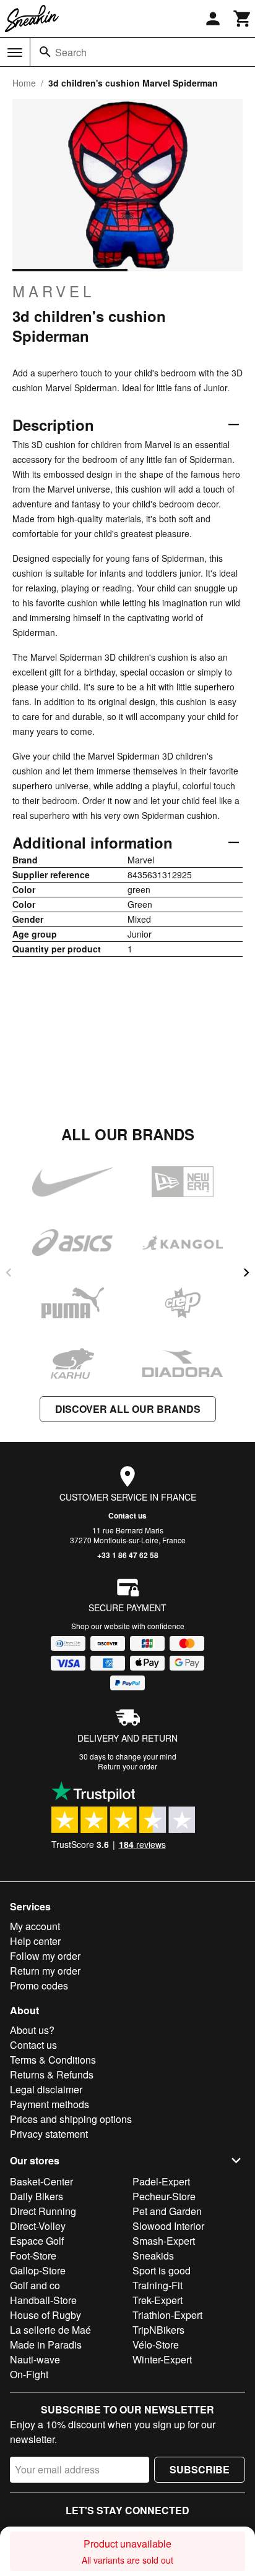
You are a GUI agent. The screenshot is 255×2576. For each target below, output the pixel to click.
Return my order (45, 1971)
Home (24, 83)
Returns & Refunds (52, 2074)
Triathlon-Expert (167, 2315)
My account (35, 1926)
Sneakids (153, 2256)
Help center (35, 1941)
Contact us (127, 1515)
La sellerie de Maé (50, 2330)
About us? (32, 2030)
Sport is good (162, 2270)
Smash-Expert (164, 2241)
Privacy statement (49, 2134)
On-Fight (29, 2374)
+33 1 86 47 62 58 (128, 1555)
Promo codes (39, 1985)
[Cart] (243, 19)
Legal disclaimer (46, 2089)
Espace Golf (37, 2241)
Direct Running (43, 2211)
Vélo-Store (156, 2345)
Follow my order (45, 1956)
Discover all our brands (128, 1409)
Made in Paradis (46, 2345)
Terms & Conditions (53, 2060)
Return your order (127, 1766)
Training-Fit (158, 2285)
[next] (246, 1273)
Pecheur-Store (164, 2196)
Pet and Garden (167, 2211)
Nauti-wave (35, 2359)
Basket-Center (41, 2181)
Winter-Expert (162, 2359)
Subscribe (200, 2469)
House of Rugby (45, 2315)
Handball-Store (43, 2300)
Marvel (54, 291)
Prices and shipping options (71, 2119)
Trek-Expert (158, 2300)
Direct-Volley (38, 2226)
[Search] (45, 52)
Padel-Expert (161, 2181)
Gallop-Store (38, 2270)
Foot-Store (33, 2256)
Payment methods (50, 2104)
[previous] (9, 1273)
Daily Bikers (37, 2196)
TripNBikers (158, 2330)
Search (71, 52)
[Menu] (15, 53)
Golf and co (35, 2285)
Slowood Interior (168, 2226)
